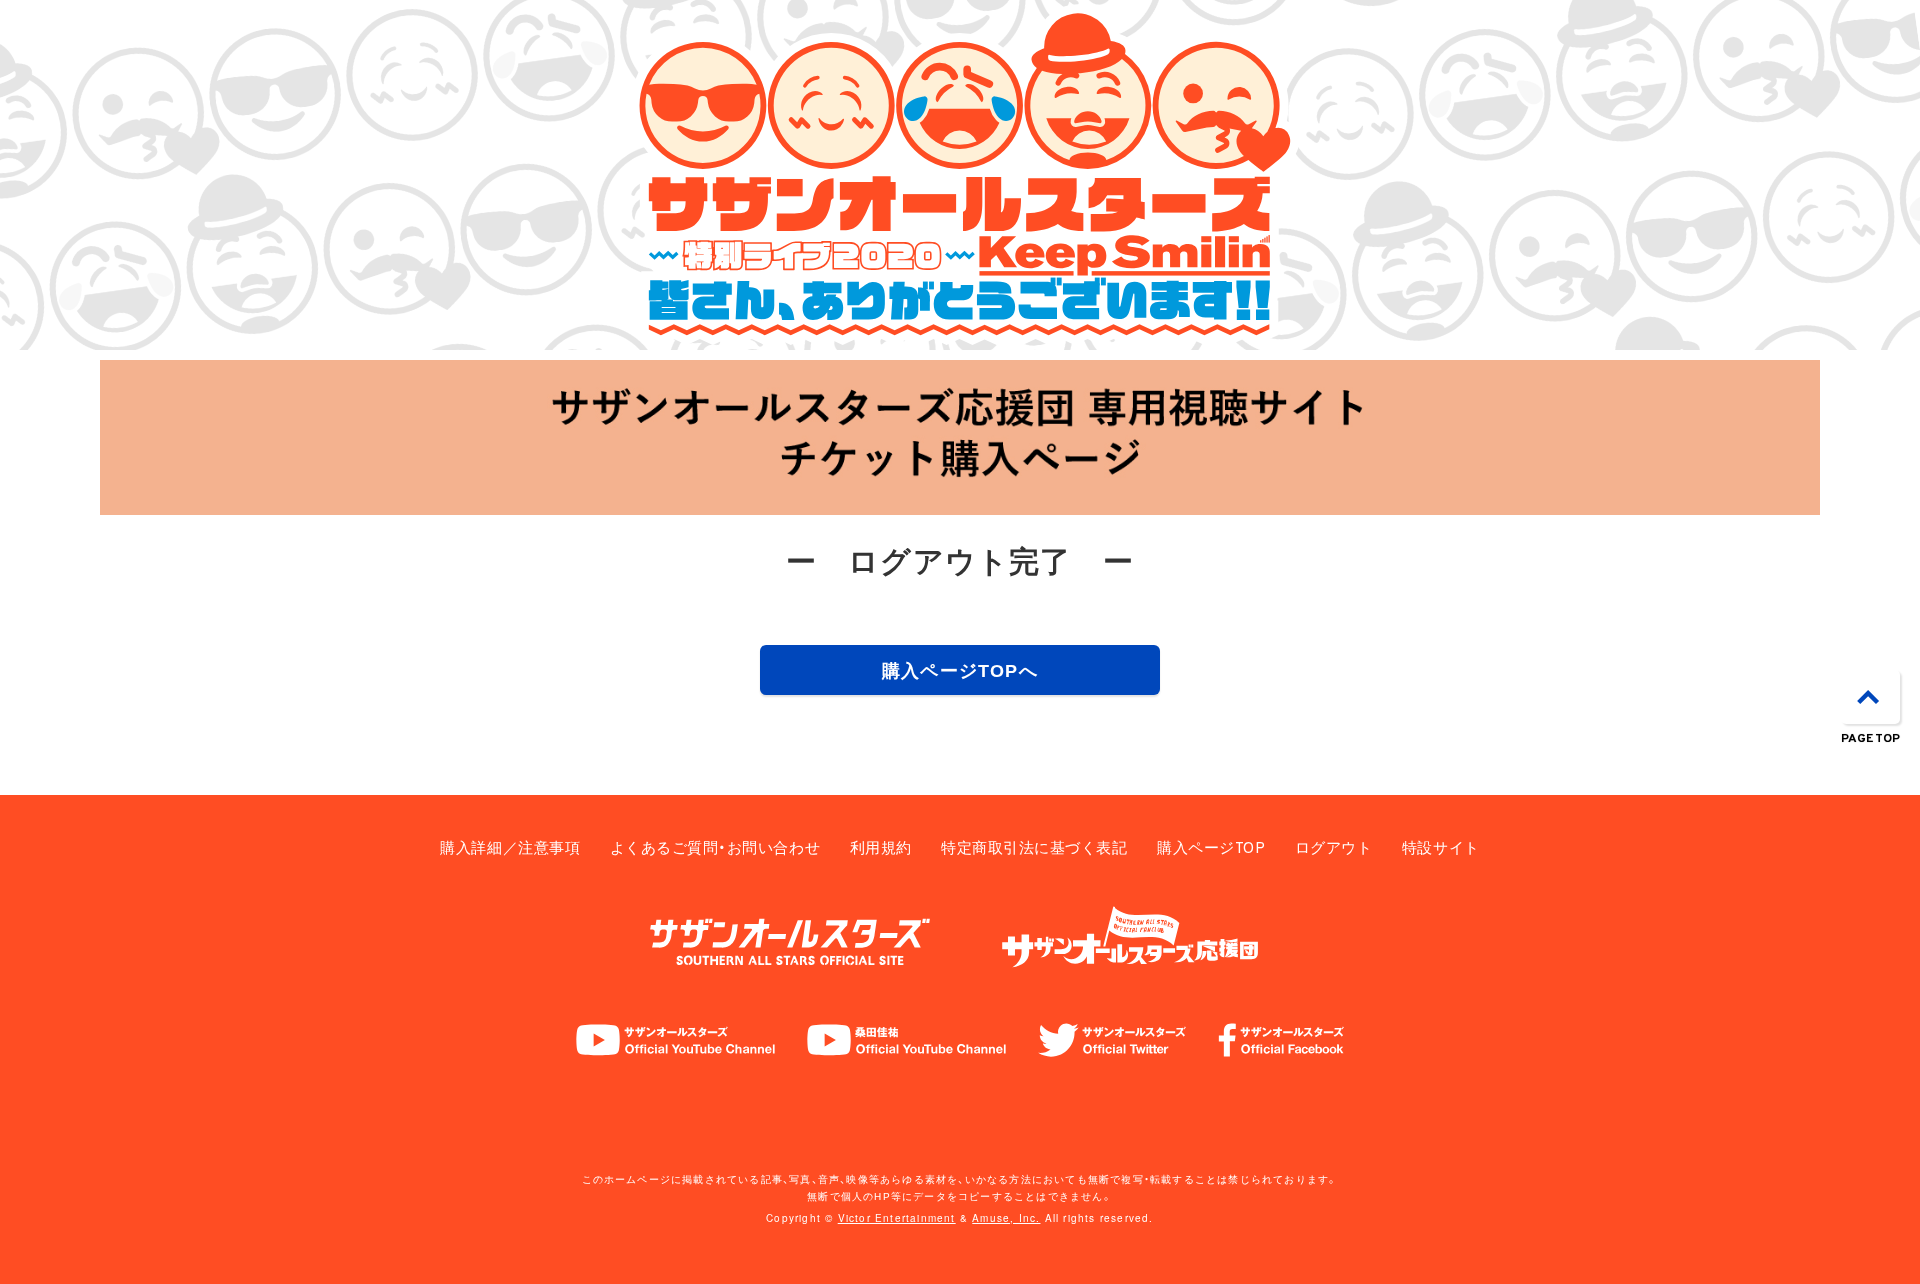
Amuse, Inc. (1006, 1218)
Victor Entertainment (897, 1218)
